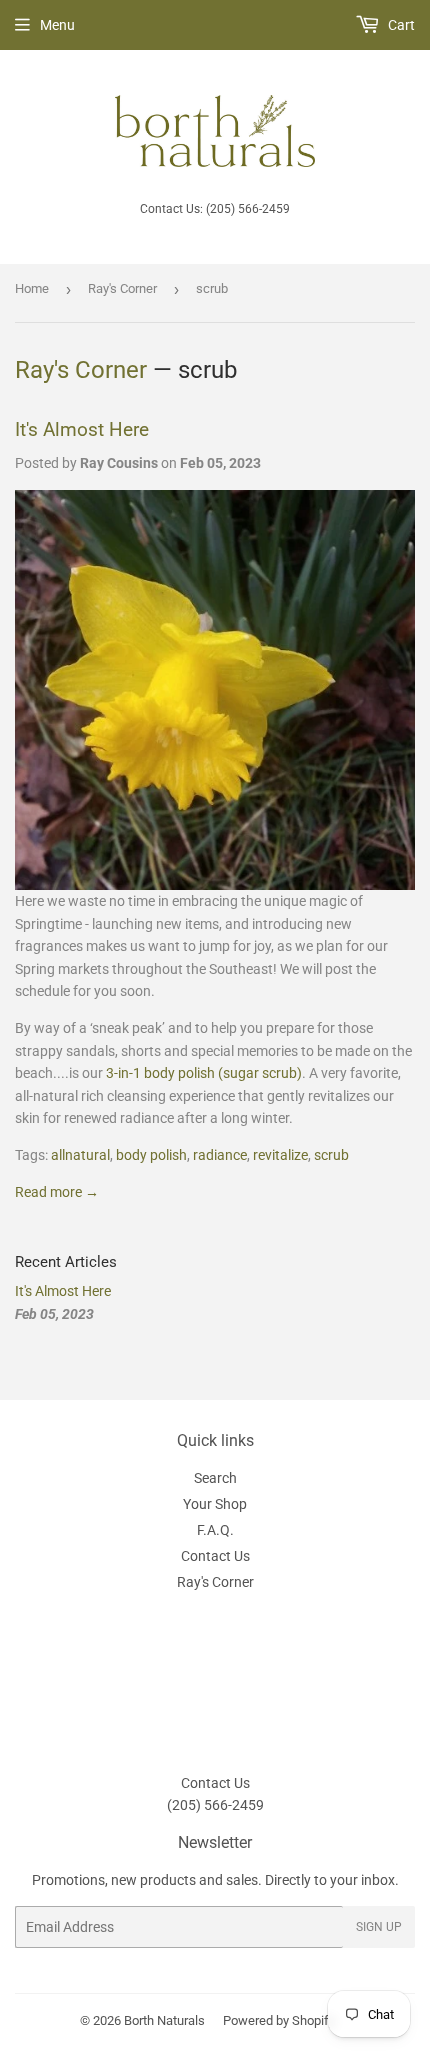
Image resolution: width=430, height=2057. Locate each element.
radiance (220, 1155)
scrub (331, 1155)
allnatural (80, 1155)
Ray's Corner (122, 288)
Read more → (57, 1192)
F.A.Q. (215, 1530)
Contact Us (215, 1556)
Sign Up (379, 1927)
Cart (400, 25)
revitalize (280, 1155)
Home (32, 288)
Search (215, 1478)
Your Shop (215, 1504)
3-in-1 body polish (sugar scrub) (204, 1073)
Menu (57, 25)
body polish (151, 1155)
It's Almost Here (82, 430)
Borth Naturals (164, 2020)
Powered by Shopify (279, 2020)
